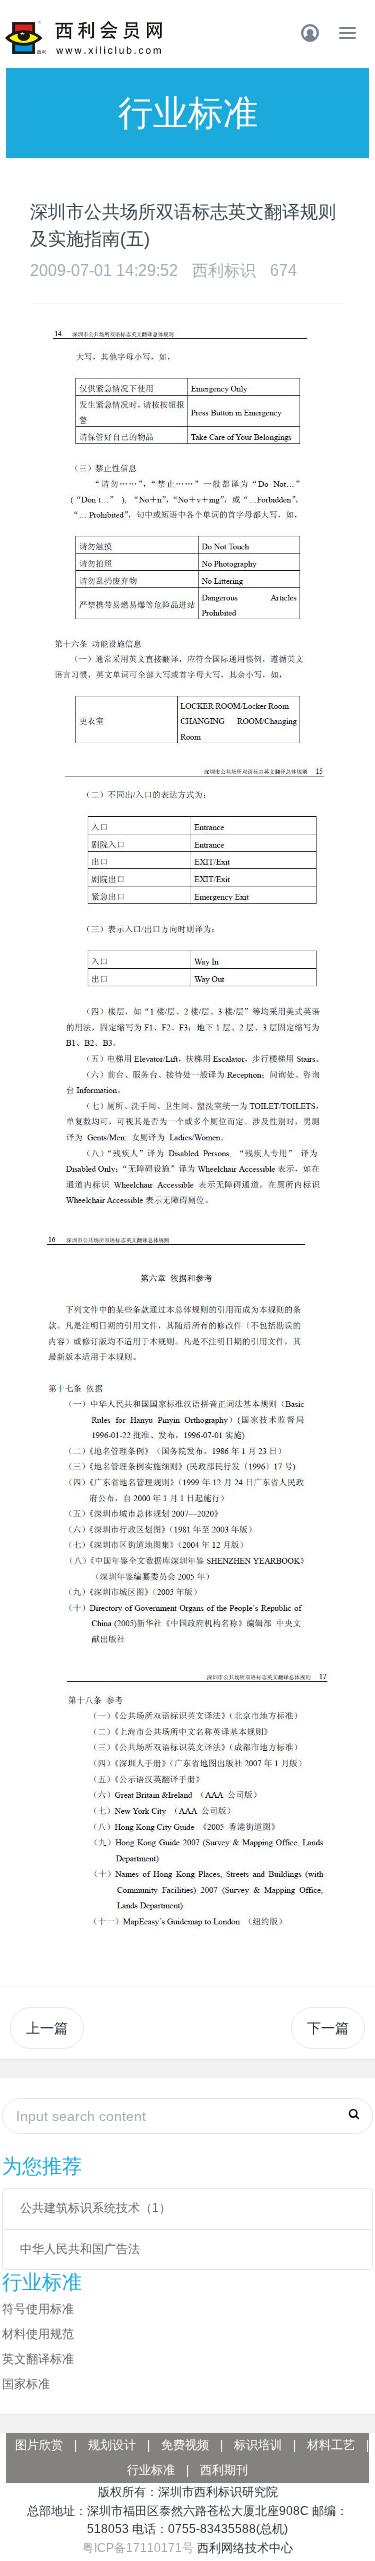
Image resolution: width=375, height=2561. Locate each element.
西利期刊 (224, 2470)
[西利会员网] (84, 38)
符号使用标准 (38, 2309)
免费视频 (185, 2445)
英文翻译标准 (38, 2359)
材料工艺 (331, 2445)
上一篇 (47, 2028)
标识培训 (258, 2445)
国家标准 (26, 2384)
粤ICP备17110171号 (138, 2548)
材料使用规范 (38, 2334)
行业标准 (151, 2470)
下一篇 (328, 2028)
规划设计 (112, 2445)
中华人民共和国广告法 (80, 2249)
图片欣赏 (39, 2445)
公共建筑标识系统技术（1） (95, 2208)
